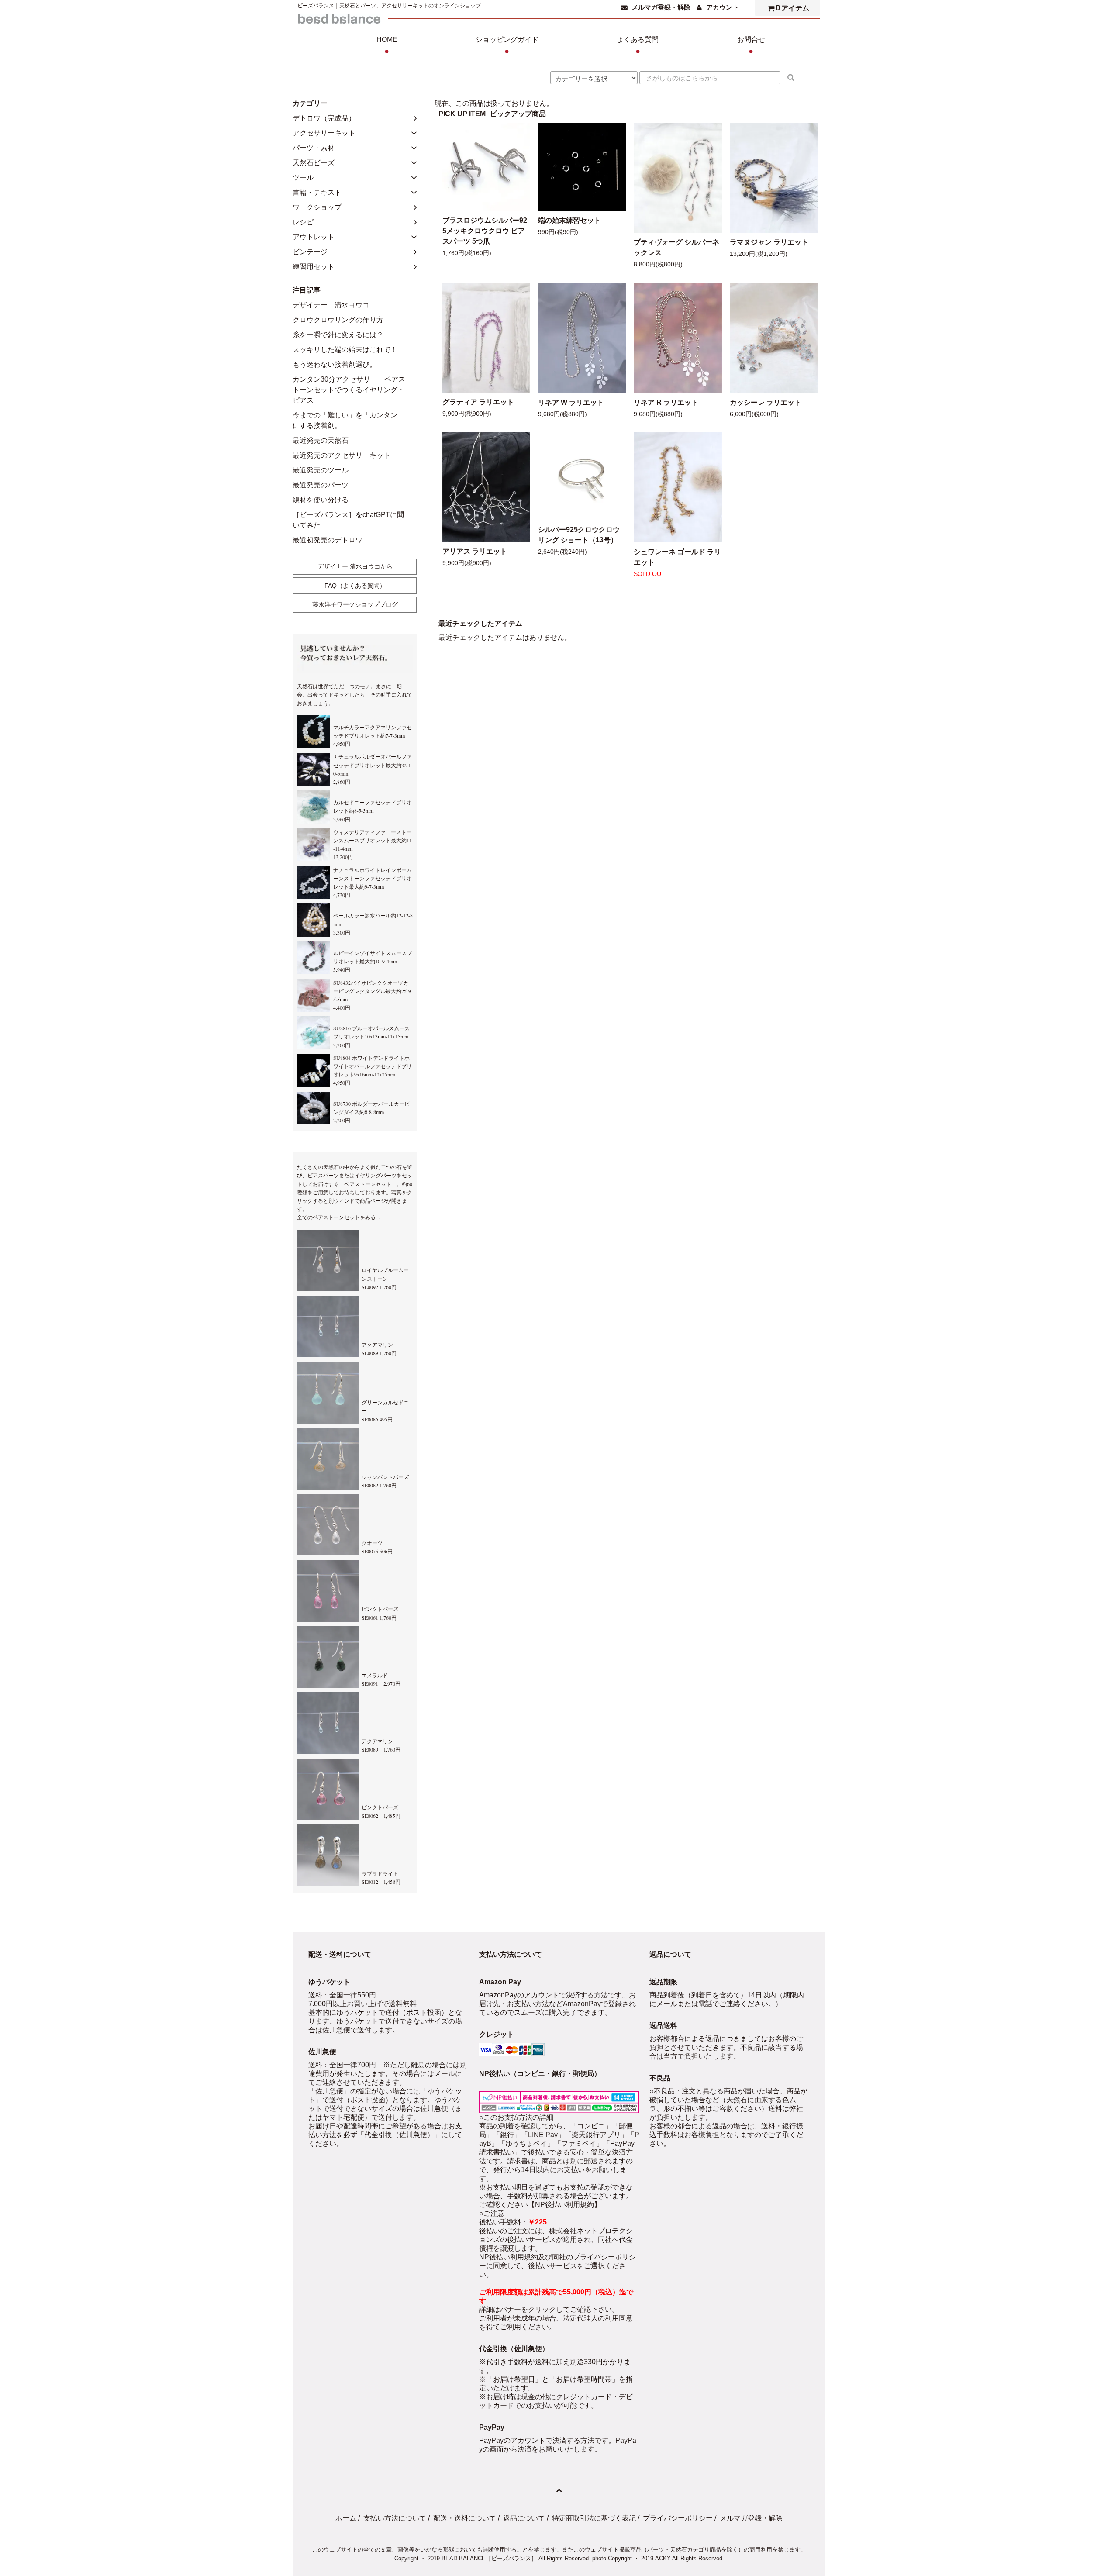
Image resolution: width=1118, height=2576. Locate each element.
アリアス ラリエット (475, 551)
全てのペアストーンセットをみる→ (339, 1217)
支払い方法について (395, 2518)
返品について (524, 2518)
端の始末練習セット (569, 220)
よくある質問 (638, 46)
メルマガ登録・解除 (661, 7)
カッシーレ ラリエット (766, 402)
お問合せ (751, 46)
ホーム (346, 2518)
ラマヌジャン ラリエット (769, 242)
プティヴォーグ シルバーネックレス (676, 247)
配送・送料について (465, 2518)
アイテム (793, 8)
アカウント (723, 7)
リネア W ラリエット (571, 402)
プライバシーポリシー (678, 2518)
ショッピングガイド (507, 46)
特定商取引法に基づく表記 (594, 2518)
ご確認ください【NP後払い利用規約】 (540, 2205)
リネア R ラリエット (666, 402)
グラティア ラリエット (478, 402)
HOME (387, 46)
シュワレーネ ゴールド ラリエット (677, 557)
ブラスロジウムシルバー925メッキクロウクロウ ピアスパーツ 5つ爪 (485, 231)
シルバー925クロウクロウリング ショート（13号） (579, 535)
